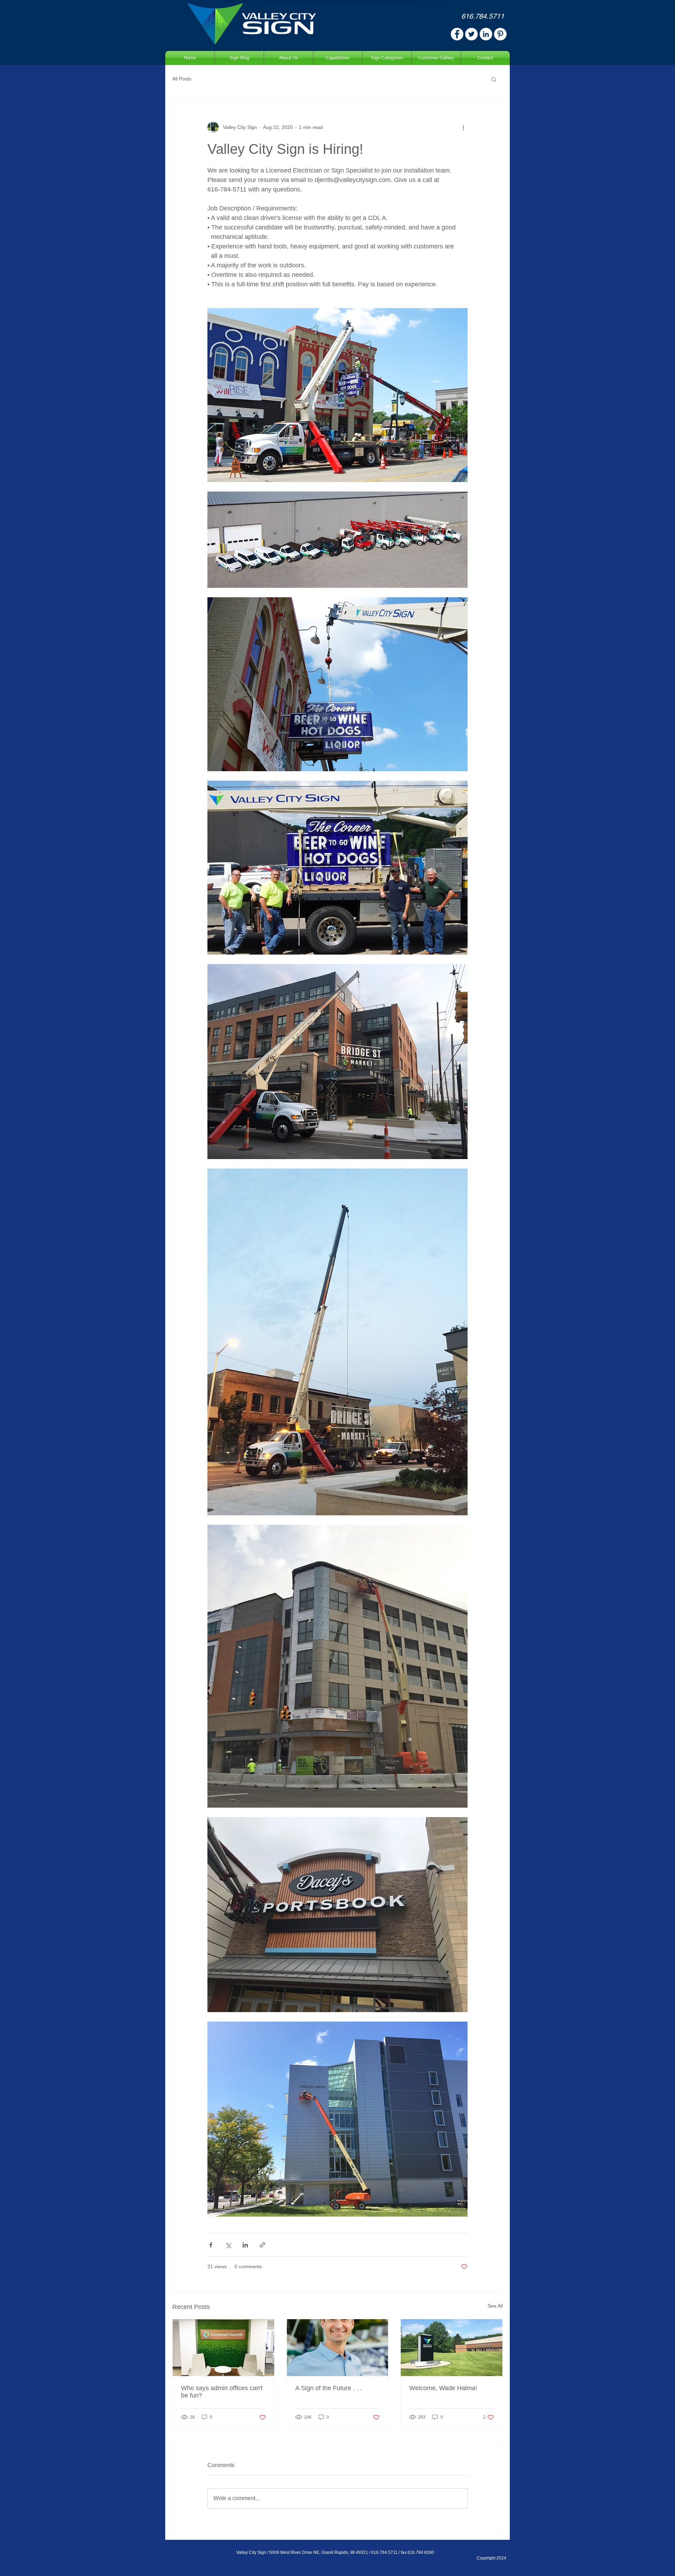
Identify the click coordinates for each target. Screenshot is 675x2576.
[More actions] (463, 127)
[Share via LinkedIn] (245, 2245)
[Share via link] (262, 2245)
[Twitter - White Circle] (471, 34)
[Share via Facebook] (211, 2245)
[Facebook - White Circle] (457, 34)
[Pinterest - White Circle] (500, 34)
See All (495, 2306)
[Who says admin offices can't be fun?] (223, 2348)
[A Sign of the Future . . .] (338, 2348)
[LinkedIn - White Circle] (486, 34)
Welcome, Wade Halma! (443, 2388)
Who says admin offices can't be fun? (222, 2392)
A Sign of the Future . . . (329, 2388)
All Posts (182, 79)
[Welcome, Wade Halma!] (452, 2348)
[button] (494, 79)
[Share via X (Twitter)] (228, 2245)
